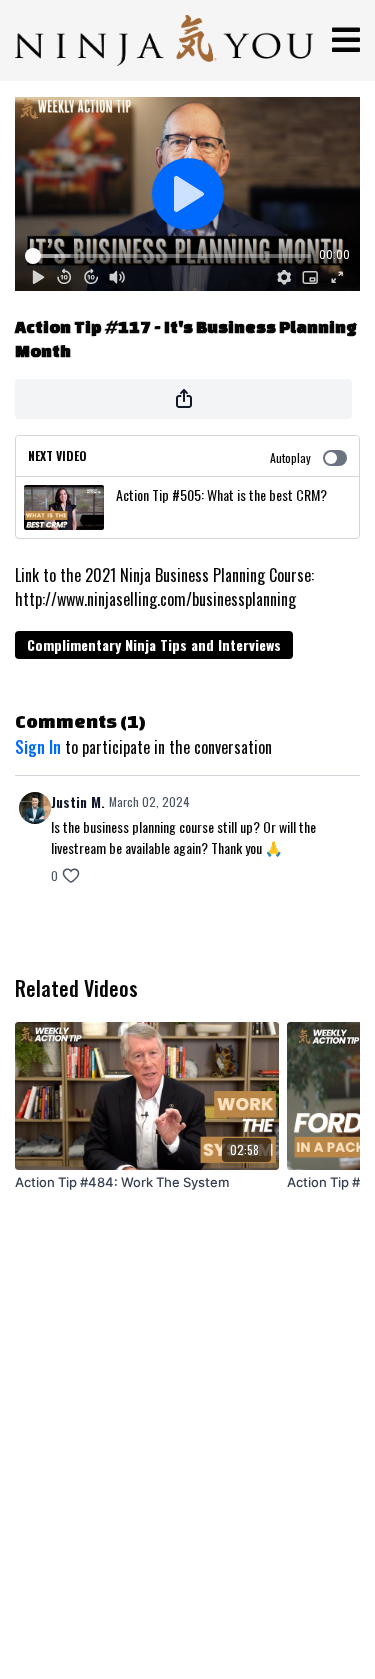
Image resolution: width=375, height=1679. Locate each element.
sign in (38, 747)
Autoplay (290, 457)
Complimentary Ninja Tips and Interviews (154, 644)
